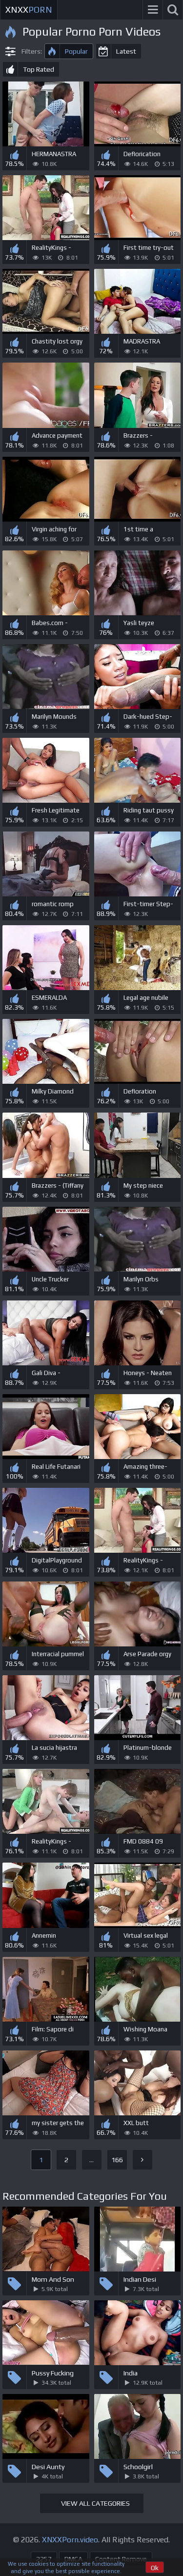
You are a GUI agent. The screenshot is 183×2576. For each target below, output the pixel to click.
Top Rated (39, 69)
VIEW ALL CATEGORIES (95, 2503)
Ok (155, 2568)
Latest (126, 51)
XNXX (29, 10)
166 (117, 2160)
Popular (76, 51)
